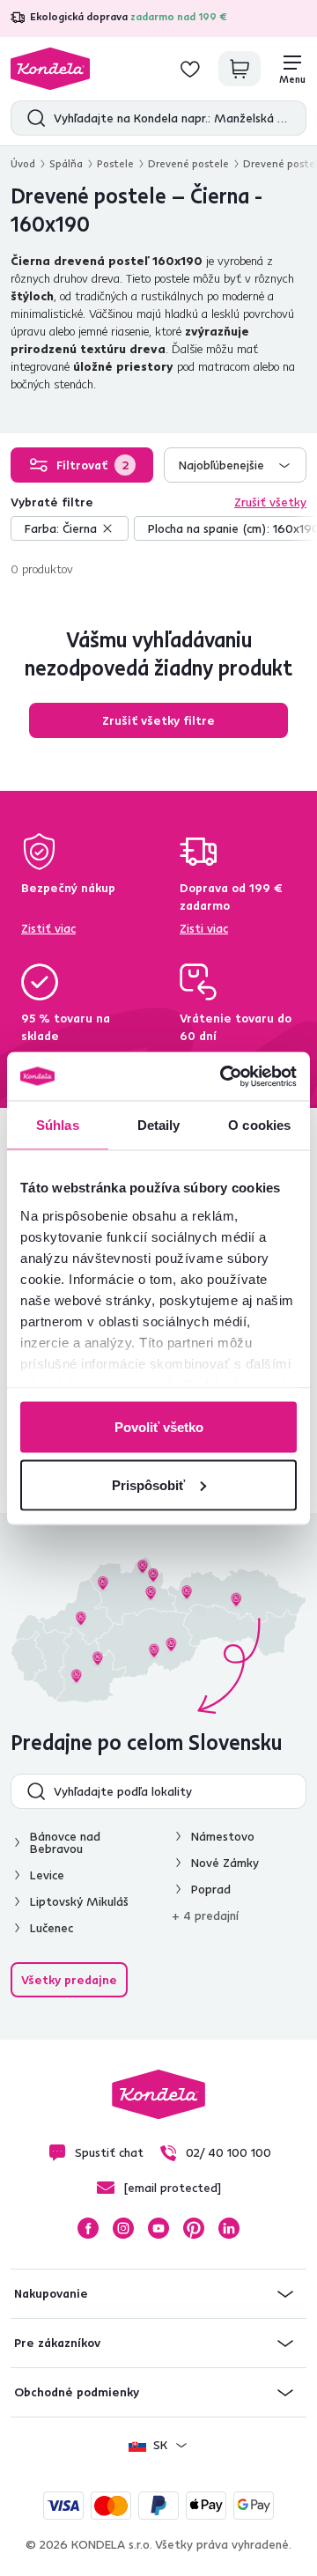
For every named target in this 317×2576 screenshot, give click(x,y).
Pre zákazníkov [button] (57, 2343)
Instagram (123, 2228)
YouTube (158, 2228)
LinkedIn (229, 2228)
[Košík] (240, 69)
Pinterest (194, 2228)
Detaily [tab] (159, 1125)
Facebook (88, 2228)
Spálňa (66, 163)
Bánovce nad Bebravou (65, 1842)
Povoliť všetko (159, 1427)
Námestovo (223, 1836)
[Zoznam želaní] (190, 69)
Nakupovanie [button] (51, 2293)
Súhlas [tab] (58, 1125)
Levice (47, 1875)
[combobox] (235, 465)
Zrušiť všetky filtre (158, 720)
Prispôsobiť (148, 1484)
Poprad (211, 1889)
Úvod (23, 163)
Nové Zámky (225, 1863)
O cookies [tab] (259, 1125)
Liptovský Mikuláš (79, 1901)
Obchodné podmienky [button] (77, 2392)
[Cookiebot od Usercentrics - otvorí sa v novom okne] (224, 1076)
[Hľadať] (32, 118)
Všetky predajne (69, 1980)
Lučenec (52, 1928)
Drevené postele (188, 163)
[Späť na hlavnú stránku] (50, 69)
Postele (115, 163)
